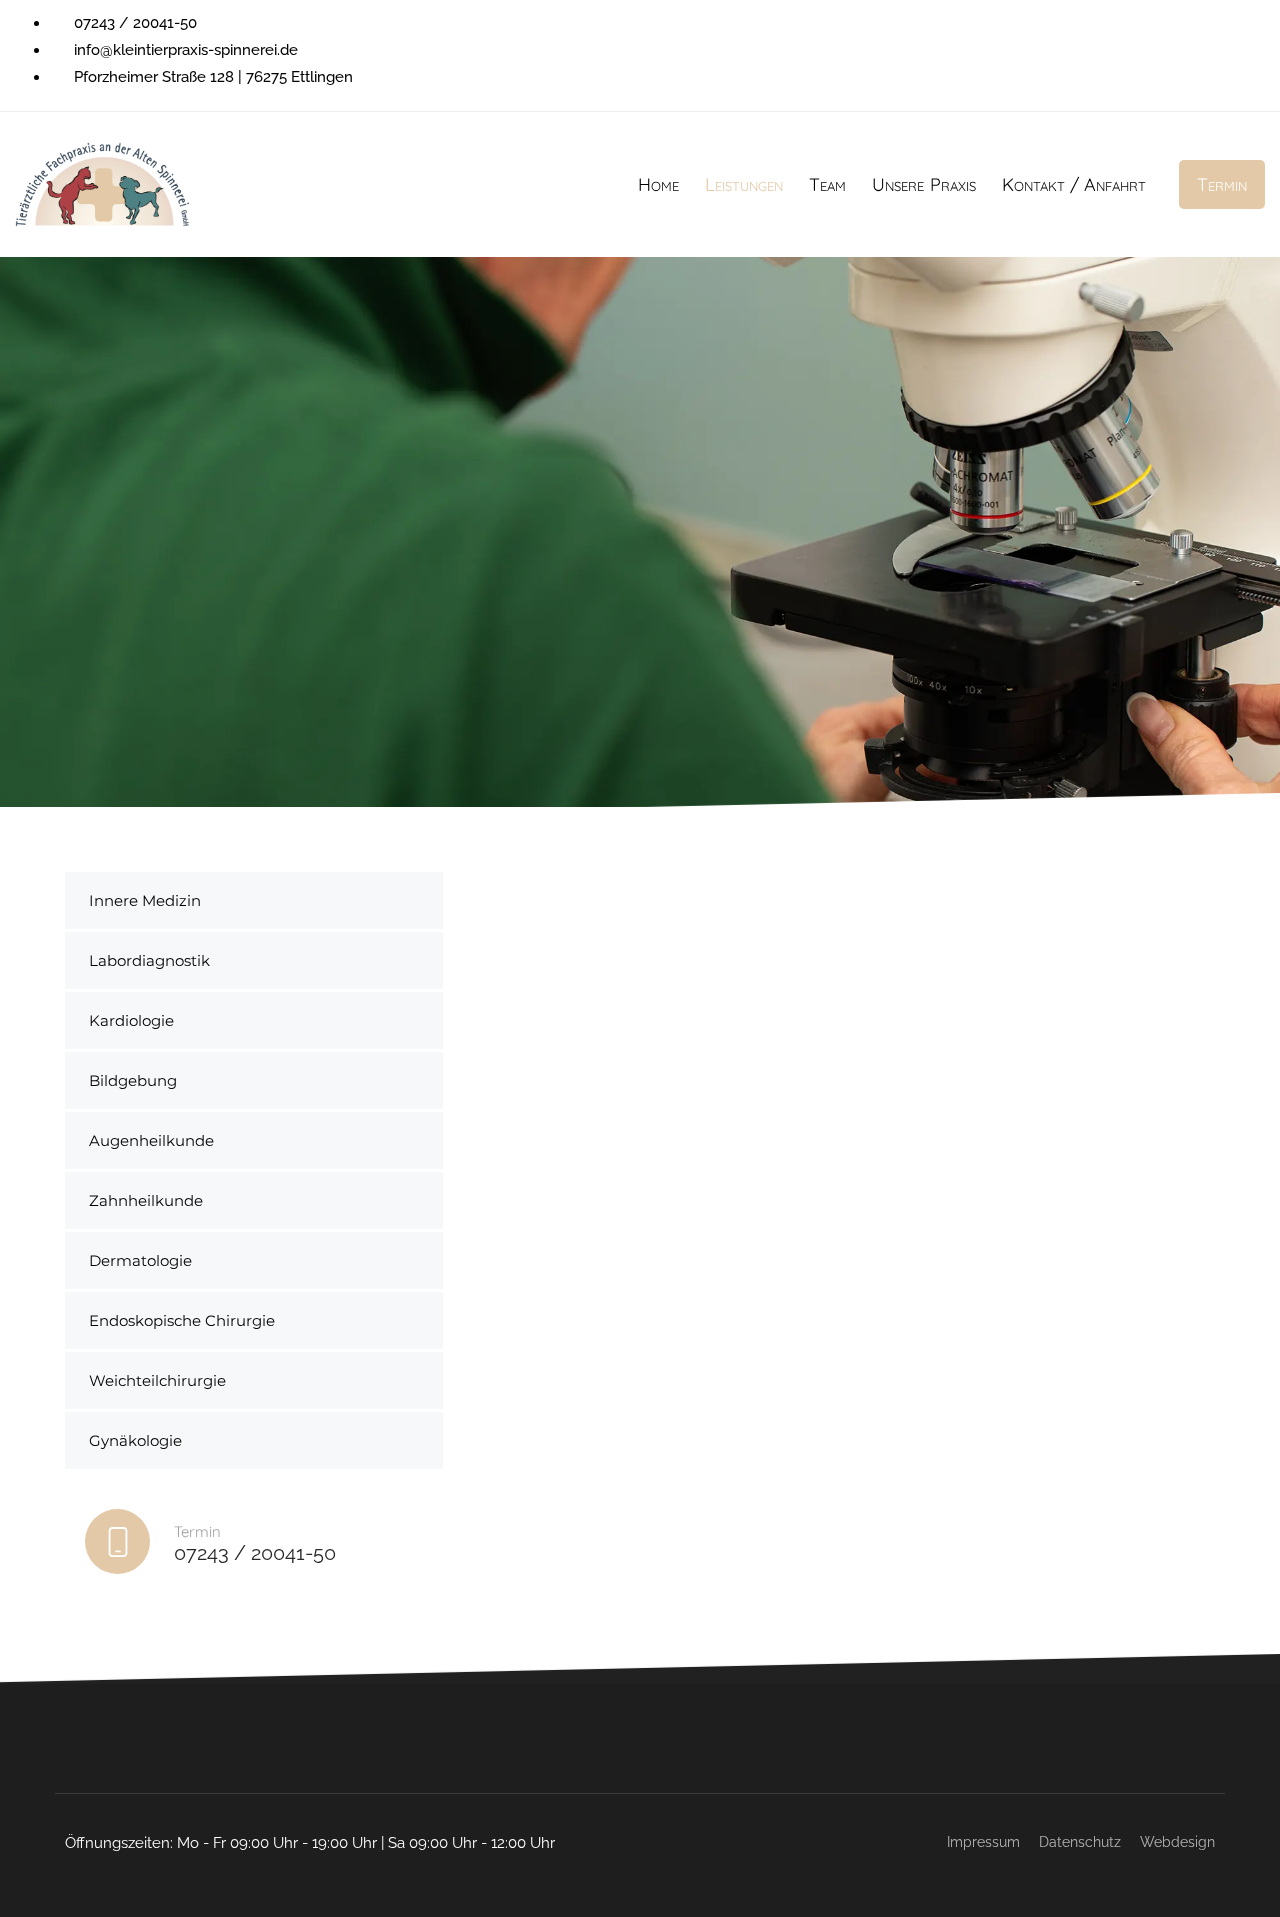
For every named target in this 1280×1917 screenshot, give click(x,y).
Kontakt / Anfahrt (1074, 184)
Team (827, 184)
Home (658, 184)
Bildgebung (133, 1080)
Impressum (983, 1842)
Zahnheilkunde (146, 1200)
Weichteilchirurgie (157, 1380)
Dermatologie (140, 1260)
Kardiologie (131, 1020)
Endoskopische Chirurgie (182, 1320)
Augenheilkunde (151, 1140)
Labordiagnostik (149, 960)
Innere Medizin (145, 900)
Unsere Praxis (923, 184)
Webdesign (1177, 1842)
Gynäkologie (135, 1440)
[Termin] (254, 1546)
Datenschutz (1080, 1842)
